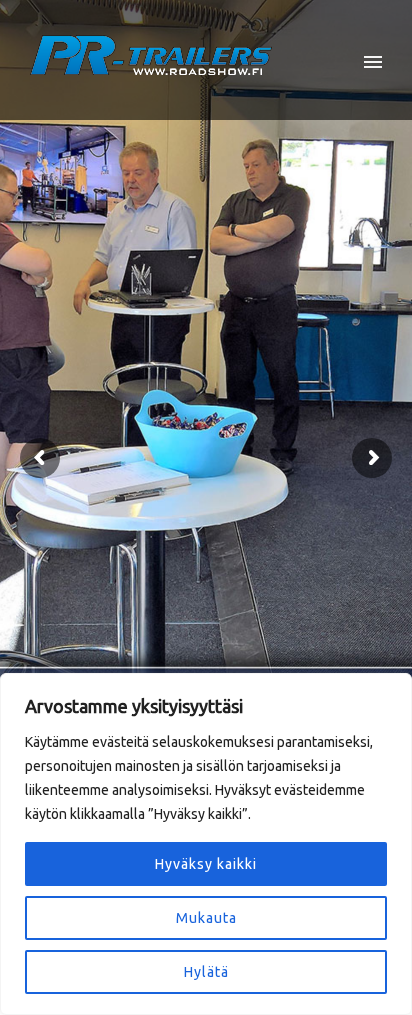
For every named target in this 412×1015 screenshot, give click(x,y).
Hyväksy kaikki (206, 864)
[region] (206, 844)
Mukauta (206, 918)
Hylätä (206, 972)
